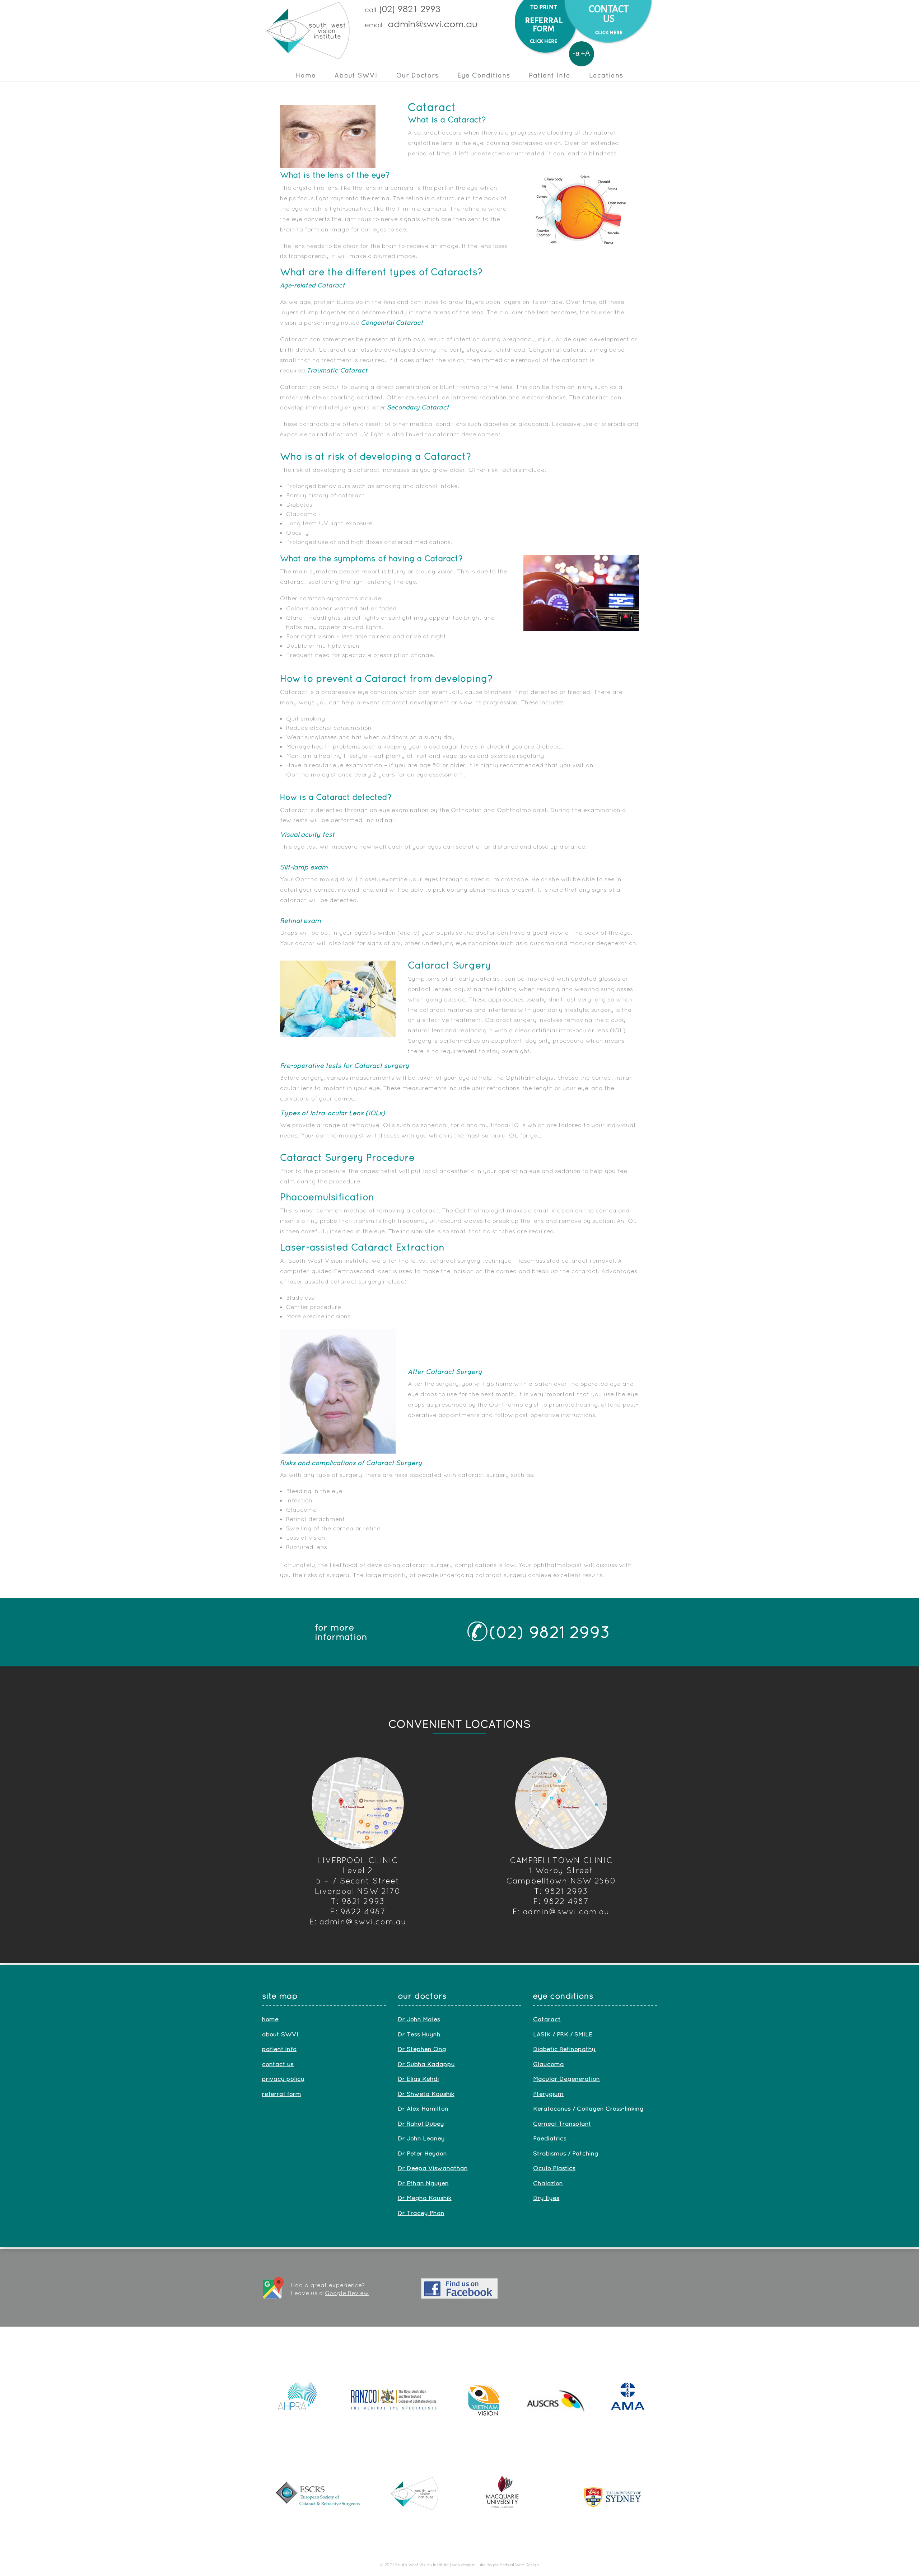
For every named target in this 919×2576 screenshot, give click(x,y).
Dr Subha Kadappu (426, 2064)
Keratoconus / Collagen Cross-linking (588, 2108)
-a (576, 53)
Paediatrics (550, 2138)
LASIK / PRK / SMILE (563, 2034)
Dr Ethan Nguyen (423, 2183)
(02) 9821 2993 (550, 1632)
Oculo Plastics (554, 2168)
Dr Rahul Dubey (421, 2123)
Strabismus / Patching (566, 2153)
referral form (282, 2094)
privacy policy (283, 2078)
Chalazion (548, 2183)
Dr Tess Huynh (419, 2034)
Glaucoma (549, 2064)
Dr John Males (419, 2019)
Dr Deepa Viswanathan (433, 2168)
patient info (279, 2049)
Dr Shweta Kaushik (426, 2094)
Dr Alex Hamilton (423, 2108)
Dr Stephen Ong (422, 2049)
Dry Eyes (546, 2198)
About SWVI (356, 75)
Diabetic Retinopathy (564, 2049)
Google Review (347, 2293)
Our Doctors (417, 75)
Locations (606, 75)
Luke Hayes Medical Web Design (508, 2565)
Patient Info (550, 75)
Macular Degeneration (566, 2078)
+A (585, 53)
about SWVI (280, 2034)
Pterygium (548, 2094)
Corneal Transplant (562, 2123)
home (270, 2019)
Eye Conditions (484, 75)
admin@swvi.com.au (433, 24)
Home (306, 75)
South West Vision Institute (422, 2565)
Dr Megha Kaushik (425, 2198)
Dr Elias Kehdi (418, 2078)
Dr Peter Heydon (422, 2153)
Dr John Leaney (421, 2138)
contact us (278, 2064)
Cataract (547, 2019)
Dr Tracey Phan (421, 2213)
